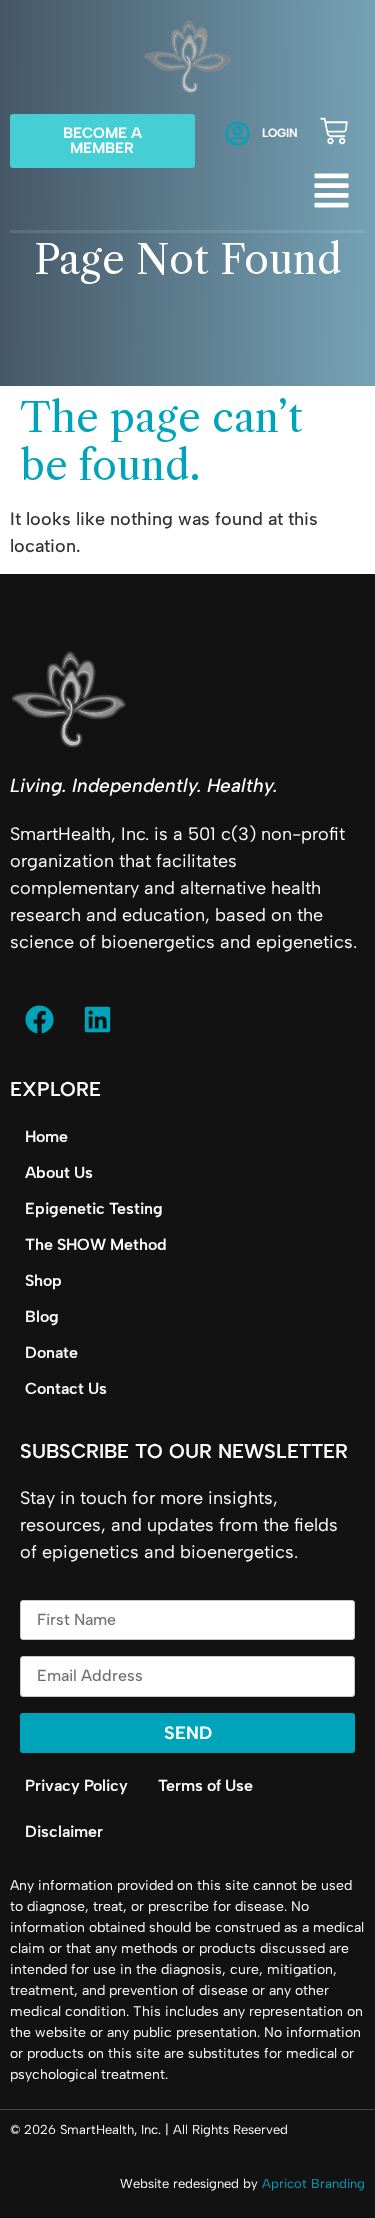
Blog (42, 1316)
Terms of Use (205, 1785)
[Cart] (334, 131)
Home (46, 1136)
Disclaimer (64, 1831)
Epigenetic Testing (94, 1208)
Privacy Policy (76, 1785)
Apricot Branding (313, 2183)
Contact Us (66, 1388)
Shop (43, 1280)
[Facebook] (39, 1020)
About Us (59, 1172)
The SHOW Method (96, 1244)
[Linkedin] (97, 1020)
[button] (332, 194)
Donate (51, 1352)
